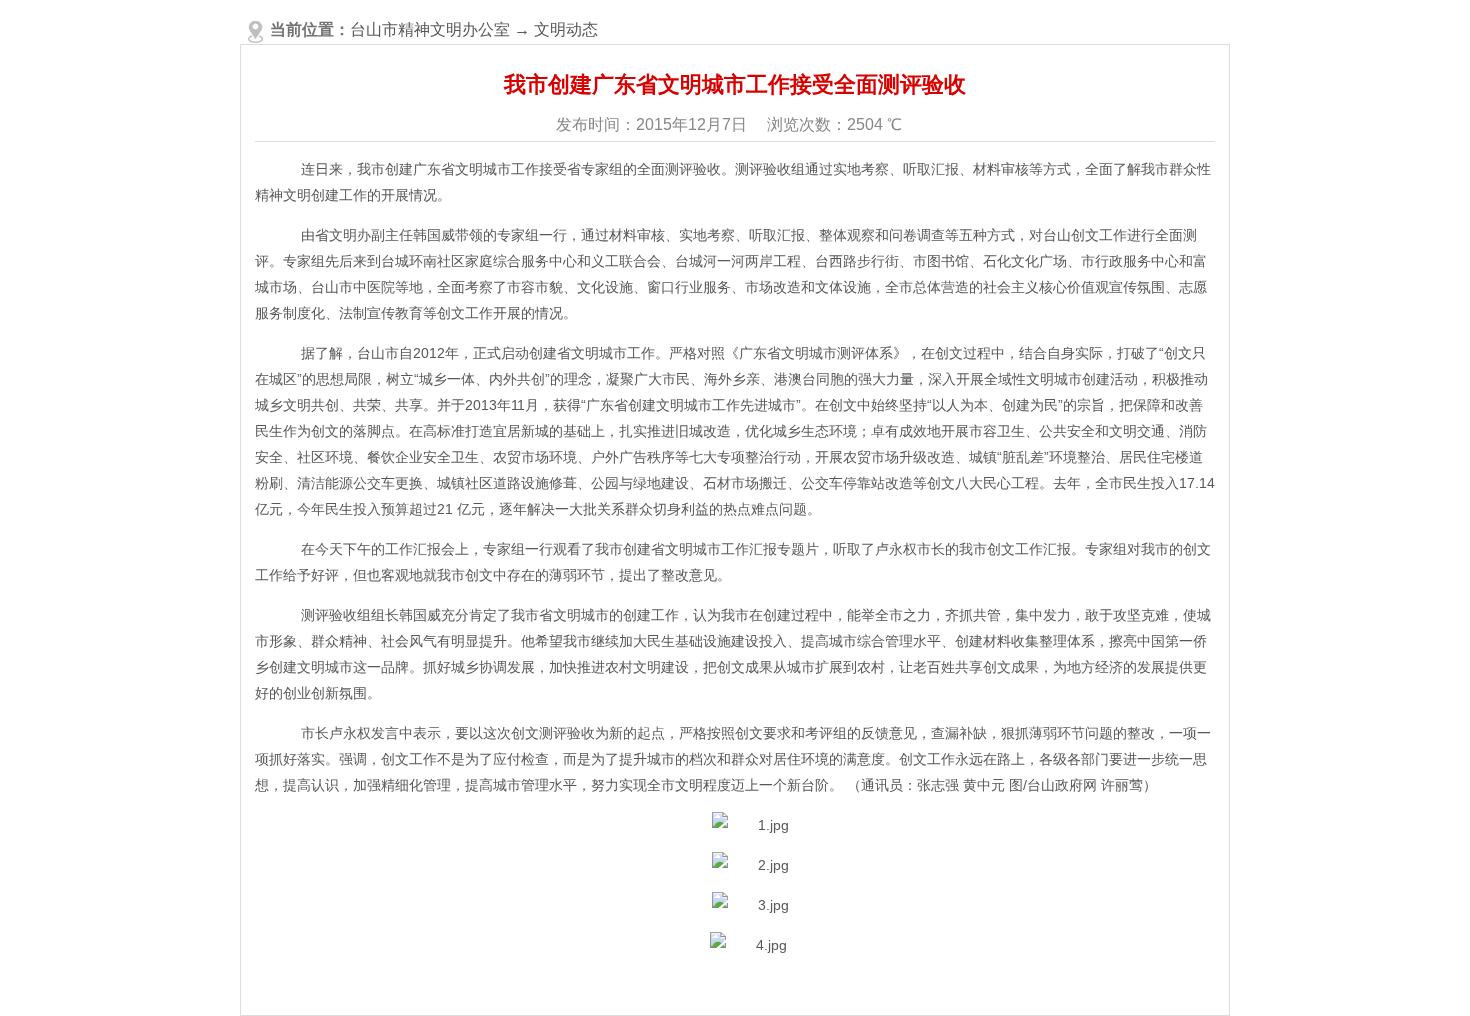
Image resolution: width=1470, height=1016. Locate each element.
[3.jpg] (750, 905)
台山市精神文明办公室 (430, 29)
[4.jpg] (748, 945)
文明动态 (566, 29)
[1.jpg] (750, 825)
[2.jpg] (750, 865)
